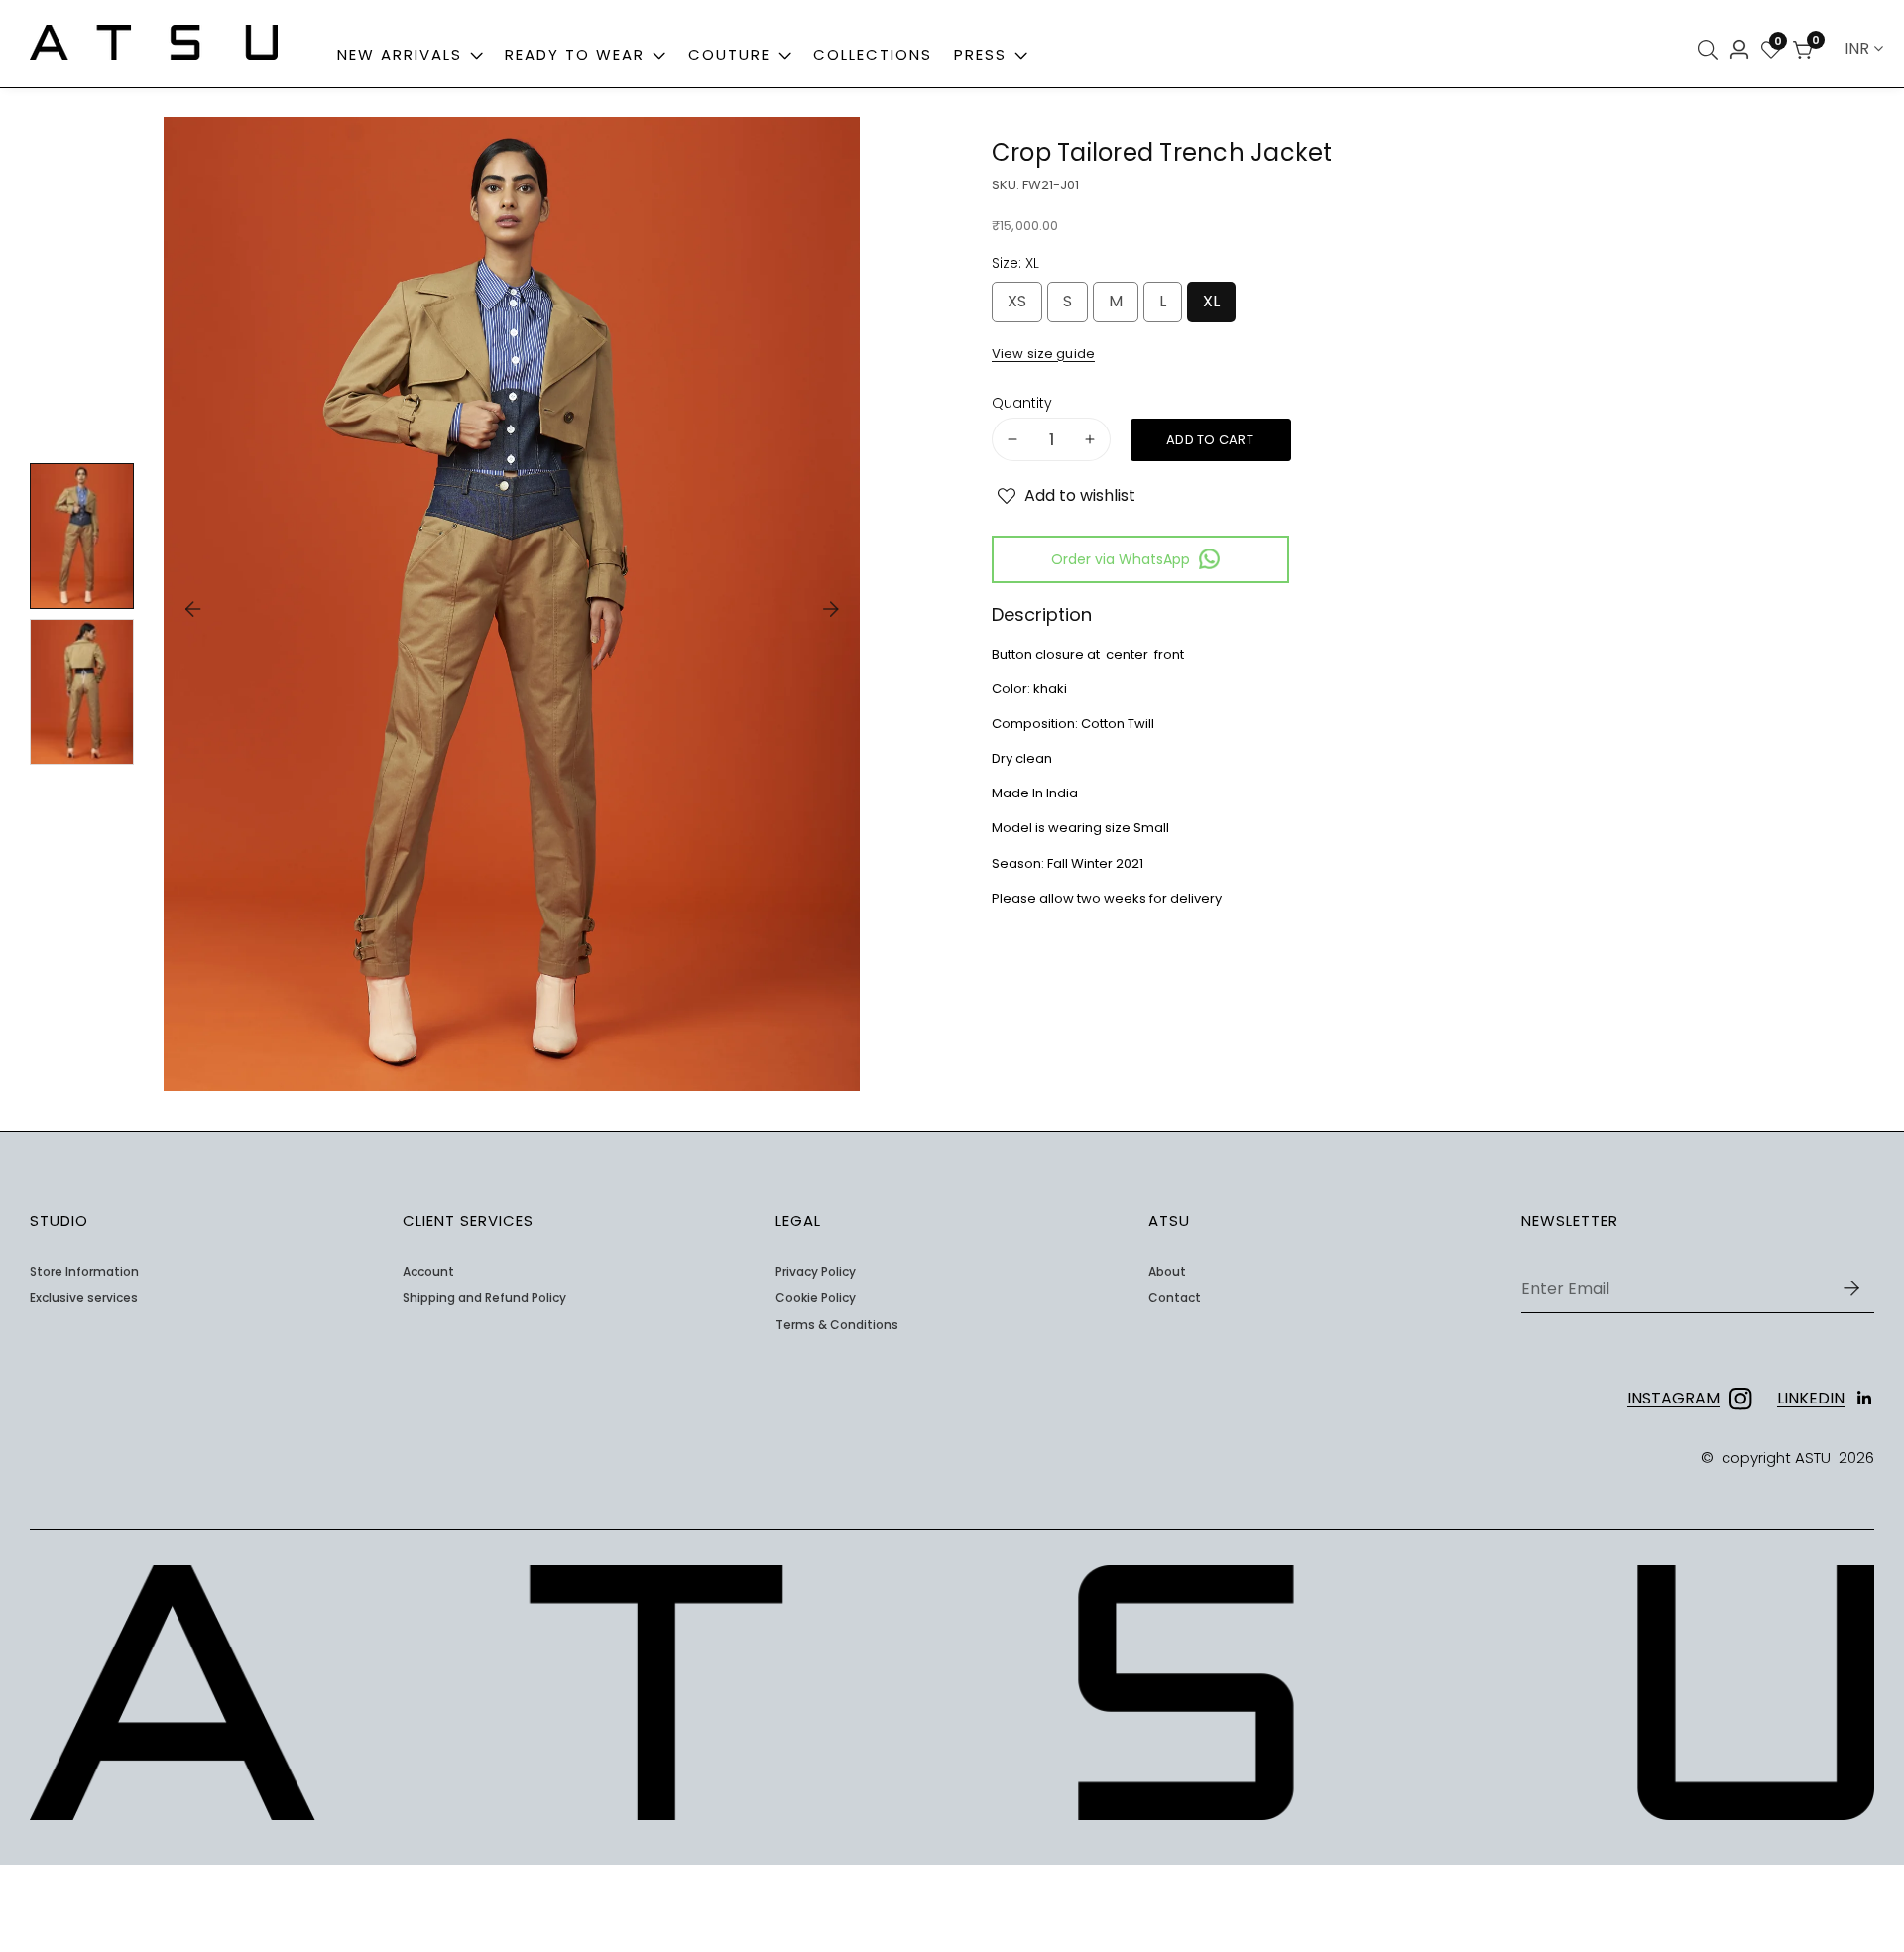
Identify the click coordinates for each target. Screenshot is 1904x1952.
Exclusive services (84, 1298)
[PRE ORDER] (1211, 440)
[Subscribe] (1851, 1289)
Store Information (84, 1272)
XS (1021, 306)
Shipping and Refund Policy (484, 1298)
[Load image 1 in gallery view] (82, 536)
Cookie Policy (816, 1298)
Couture (729, 54)
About (1167, 1272)
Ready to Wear (575, 54)
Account (428, 1272)
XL (1215, 306)
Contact (1175, 1298)
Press (983, 54)
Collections (873, 54)
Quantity (1022, 402)
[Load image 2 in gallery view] (82, 692)
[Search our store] (1711, 50)
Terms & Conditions (837, 1325)
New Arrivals (400, 54)
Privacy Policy (816, 1272)
